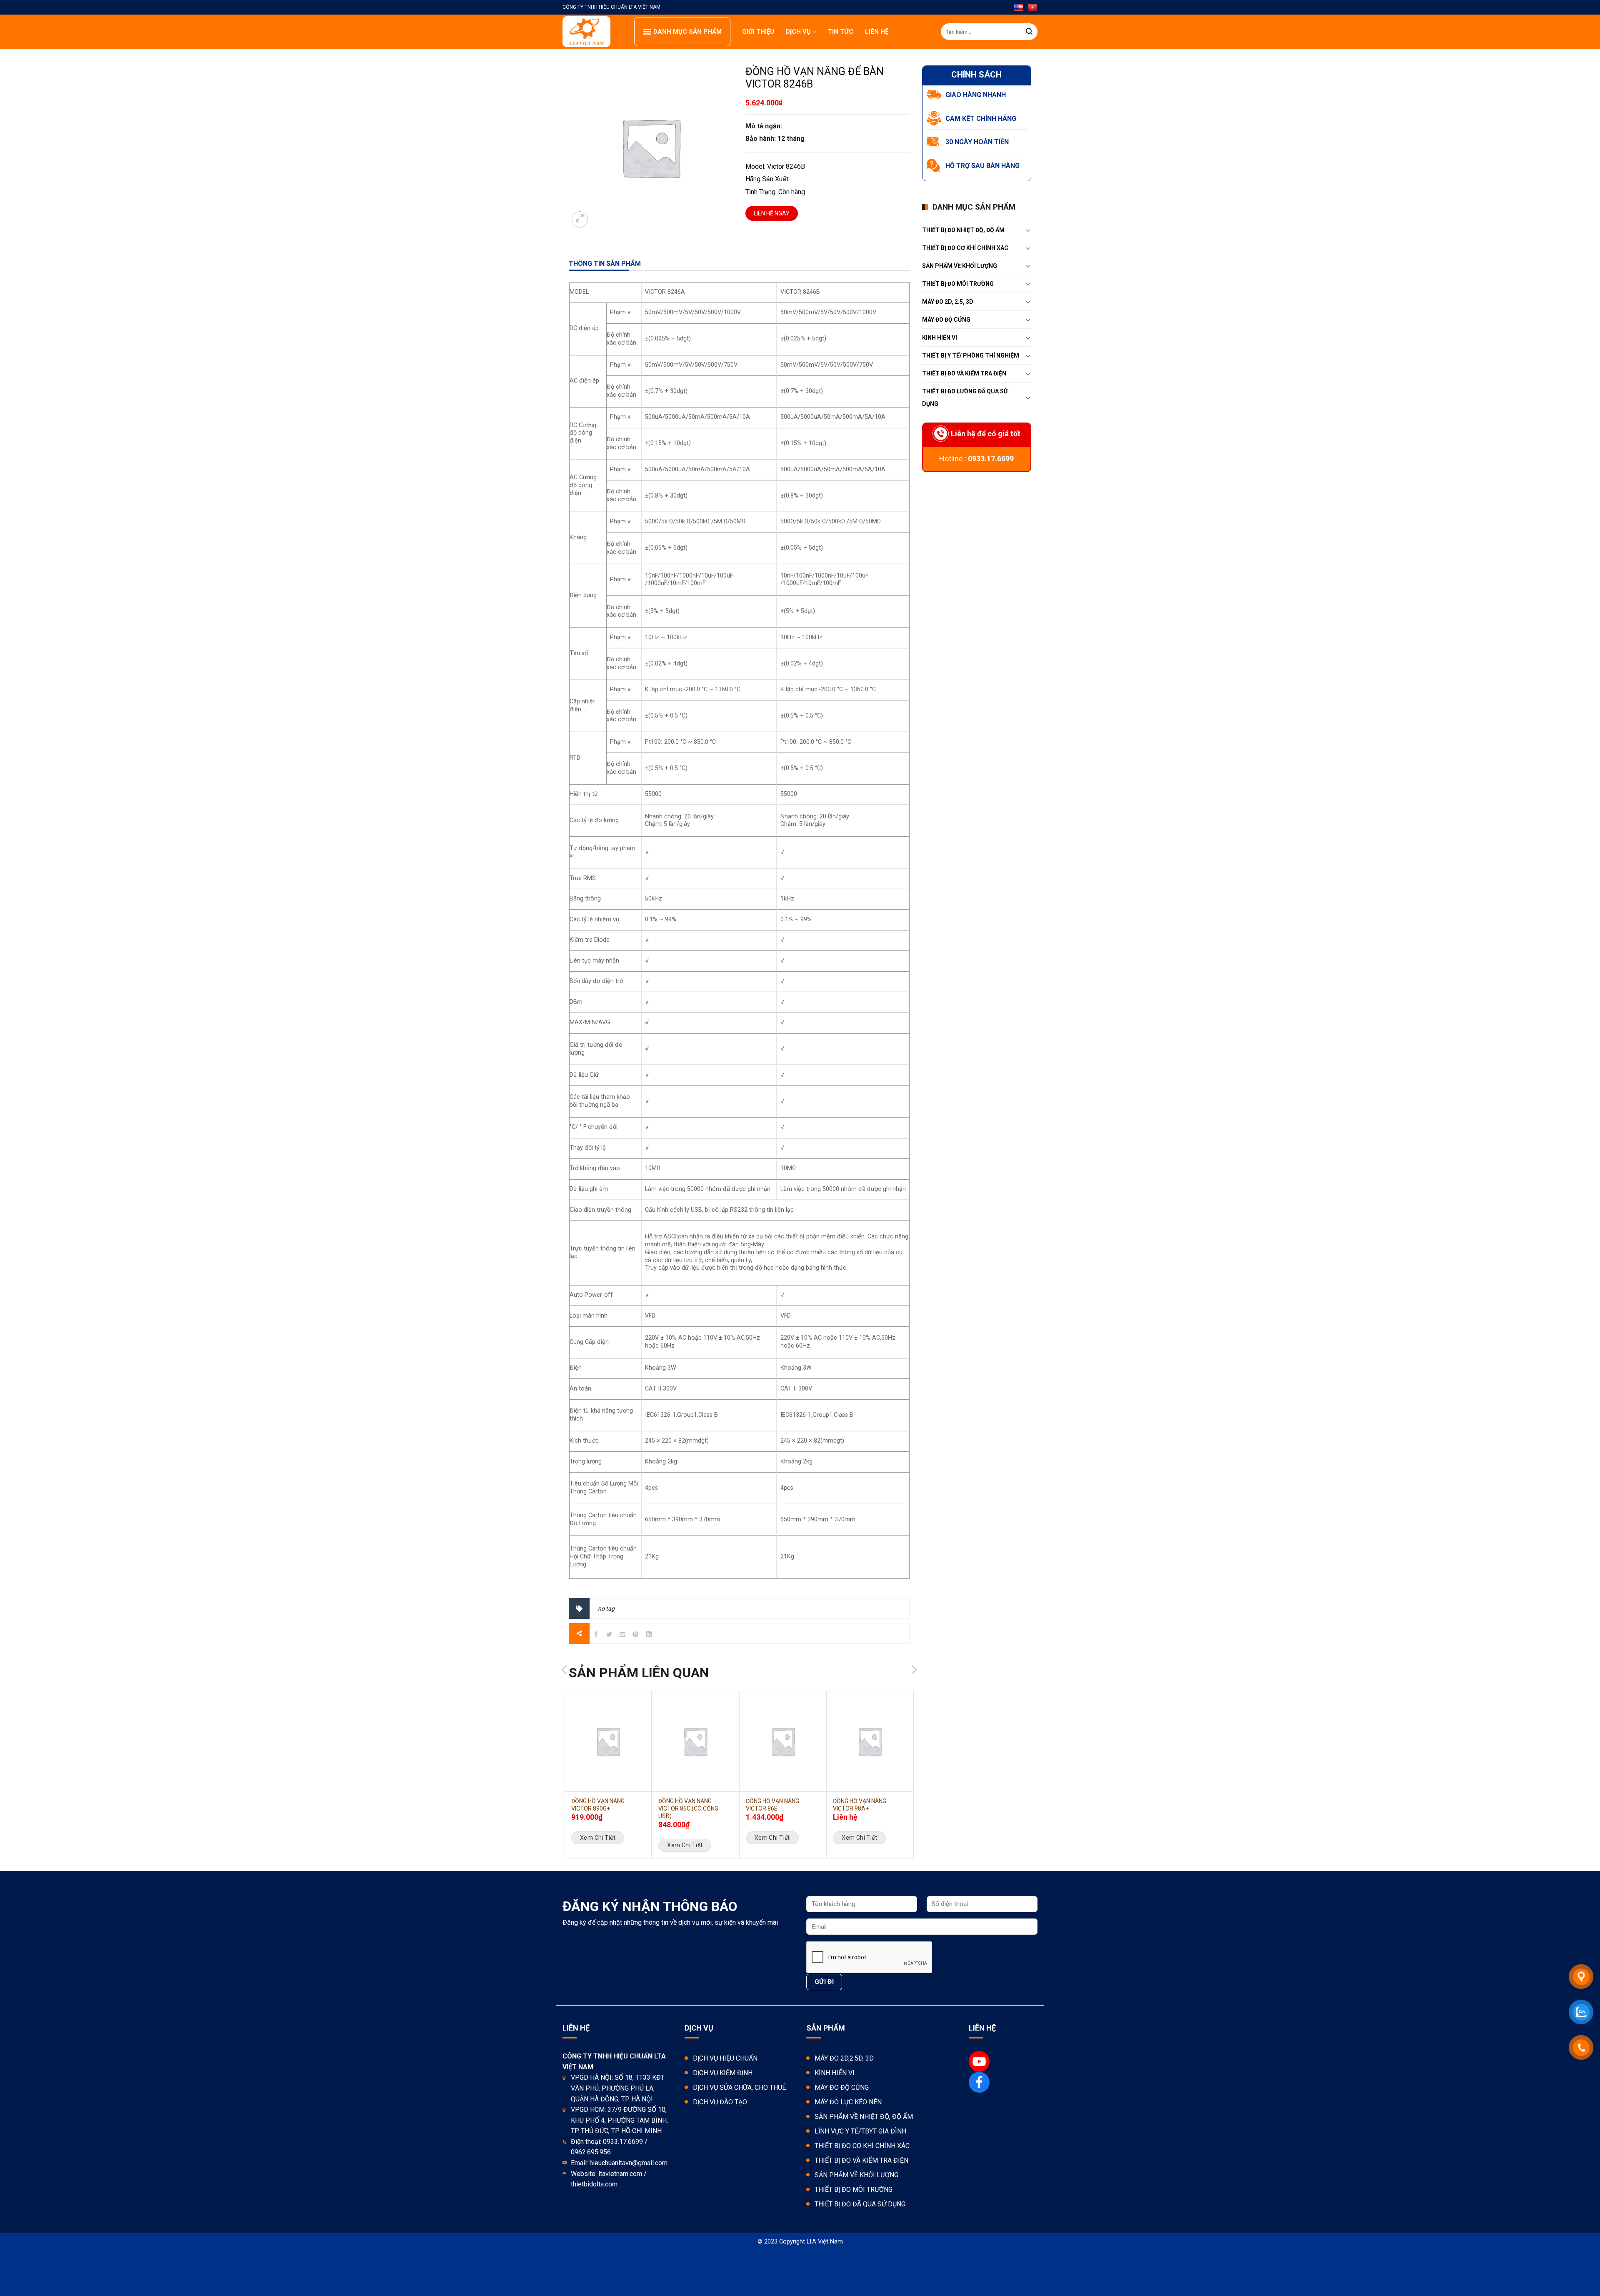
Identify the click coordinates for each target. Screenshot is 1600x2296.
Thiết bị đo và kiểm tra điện (861, 2160)
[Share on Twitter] (609, 1636)
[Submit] (1029, 32)
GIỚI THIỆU (758, 32)
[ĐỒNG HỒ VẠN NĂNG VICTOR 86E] (783, 1741)
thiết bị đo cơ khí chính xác (965, 248)
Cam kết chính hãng (981, 119)
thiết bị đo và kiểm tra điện (964, 373)
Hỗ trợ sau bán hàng (982, 166)
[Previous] (565, 1688)
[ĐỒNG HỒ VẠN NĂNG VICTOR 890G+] (608, 1741)
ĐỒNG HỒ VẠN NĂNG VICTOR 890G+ (598, 1805)
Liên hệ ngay (772, 213)
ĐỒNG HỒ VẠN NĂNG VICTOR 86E (772, 1805)
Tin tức (841, 32)
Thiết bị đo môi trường (958, 284)
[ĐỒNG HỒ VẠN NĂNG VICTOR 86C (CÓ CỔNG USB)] (695, 1741)
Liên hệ (877, 32)
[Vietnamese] (1032, 8)
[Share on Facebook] (596, 1636)
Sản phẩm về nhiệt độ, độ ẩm (864, 2117)
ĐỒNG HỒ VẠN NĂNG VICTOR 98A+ (860, 1805)
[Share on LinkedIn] (649, 1636)
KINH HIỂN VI (940, 338)
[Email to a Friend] (623, 1636)
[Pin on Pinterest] (636, 1636)
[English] (1018, 8)
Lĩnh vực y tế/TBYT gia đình (860, 2131)
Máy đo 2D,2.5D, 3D (844, 2058)
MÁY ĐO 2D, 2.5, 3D (948, 302)
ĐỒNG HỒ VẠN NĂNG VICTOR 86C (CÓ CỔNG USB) (688, 1808)
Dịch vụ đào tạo (720, 2102)
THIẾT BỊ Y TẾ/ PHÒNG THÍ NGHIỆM (971, 355)
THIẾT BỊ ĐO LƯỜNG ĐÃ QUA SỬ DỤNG (965, 398)
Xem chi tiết (598, 1838)
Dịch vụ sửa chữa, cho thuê (739, 2087)
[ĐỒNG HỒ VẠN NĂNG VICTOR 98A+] (870, 1741)
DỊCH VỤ (798, 32)
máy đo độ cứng (842, 2087)
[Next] (913, 1688)
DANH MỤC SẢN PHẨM (687, 32)
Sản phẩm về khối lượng (960, 266)
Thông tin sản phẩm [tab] (605, 264)
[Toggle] (1028, 230)
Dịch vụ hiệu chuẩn (725, 2058)
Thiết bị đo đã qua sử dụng (860, 2204)
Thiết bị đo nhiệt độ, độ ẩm (963, 230)
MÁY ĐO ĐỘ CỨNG (946, 320)
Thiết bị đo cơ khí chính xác (862, 2146)
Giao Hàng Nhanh (976, 95)
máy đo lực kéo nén (848, 2102)
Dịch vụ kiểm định (723, 2073)
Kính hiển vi (835, 2073)
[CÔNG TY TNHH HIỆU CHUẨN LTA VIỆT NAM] (592, 32)
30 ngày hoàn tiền (977, 142)
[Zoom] (580, 219)
